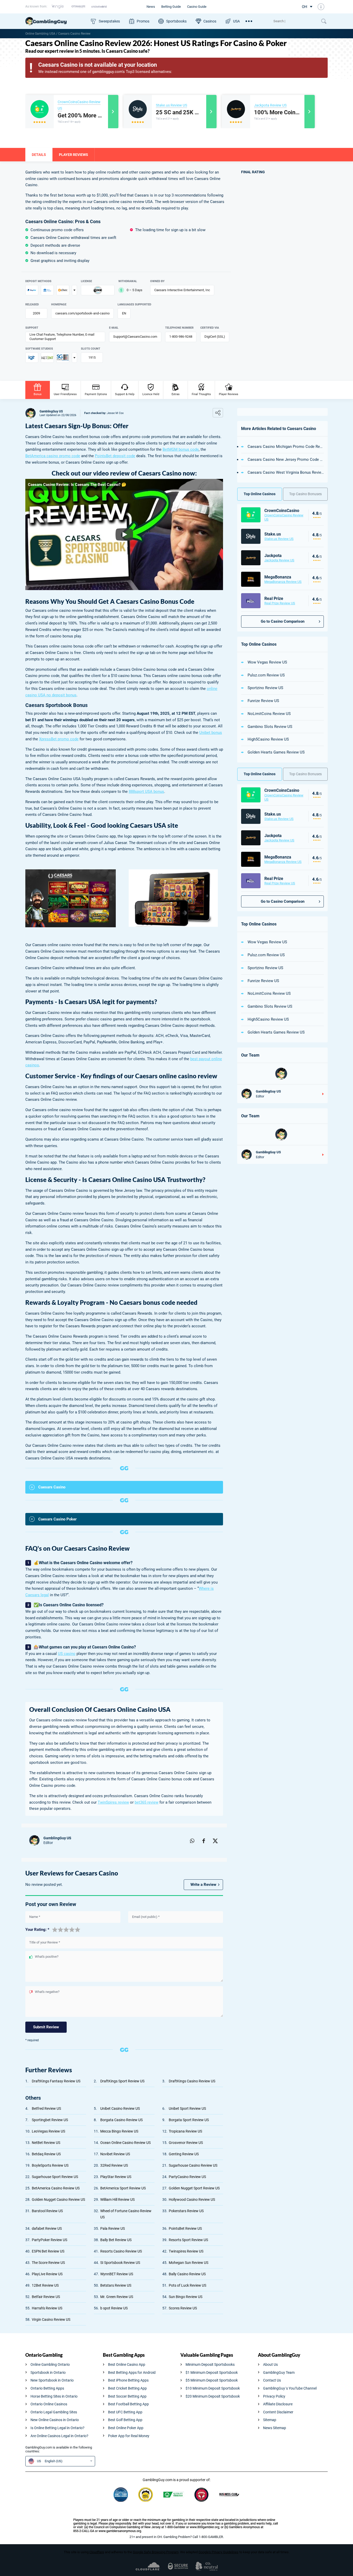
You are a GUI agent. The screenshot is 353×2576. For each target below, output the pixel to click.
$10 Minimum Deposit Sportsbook (213, 2388)
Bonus (38, 394)
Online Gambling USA (40, 34)
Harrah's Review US (47, 2308)
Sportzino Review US (265, 688)
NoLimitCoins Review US (269, 714)
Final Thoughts (201, 394)
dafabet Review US (47, 2228)
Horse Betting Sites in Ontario (54, 2396)
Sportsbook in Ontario (48, 2372)
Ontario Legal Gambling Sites (54, 2412)
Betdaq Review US (46, 2154)
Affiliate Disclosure (278, 2404)
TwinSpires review (113, 1802)
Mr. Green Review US (117, 2297)
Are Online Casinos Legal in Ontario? (59, 2436)
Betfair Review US (46, 2297)
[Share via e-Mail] (180, 1840)
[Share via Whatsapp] (192, 1840)
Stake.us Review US (171, 105)
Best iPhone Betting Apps (128, 2380)
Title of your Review (45, 1942)
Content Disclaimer (278, 2412)
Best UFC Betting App (125, 2412)
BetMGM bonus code (181, 449)
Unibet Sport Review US (187, 2108)
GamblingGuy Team (279, 2372)
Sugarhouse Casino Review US (193, 2165)
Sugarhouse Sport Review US (55, 2177)
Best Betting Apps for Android (132, 2372)
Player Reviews (229, 394)
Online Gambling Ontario (50, 2364)
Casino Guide (197, 7)
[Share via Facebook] (204, 1840)
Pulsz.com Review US (266, 675)
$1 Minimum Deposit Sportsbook (212, 2372)
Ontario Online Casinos (49, 2404)
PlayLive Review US (47, 2274)
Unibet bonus (211, 733)
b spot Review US (114, 2308)
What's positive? (47, 1957)
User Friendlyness (65, 394)
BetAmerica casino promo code (53, 456)
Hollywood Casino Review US (192, 2200)
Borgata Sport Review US (189, 2120)
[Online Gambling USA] (56, 21)
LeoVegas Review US (48, 2131)
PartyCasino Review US (187, 2177)
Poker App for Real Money (129, 2436)
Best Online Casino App (127, 2364)
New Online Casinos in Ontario (55, 2420)
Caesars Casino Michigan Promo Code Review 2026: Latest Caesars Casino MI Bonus (286, 447)
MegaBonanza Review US (283, 582)
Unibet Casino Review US (120, 2108)
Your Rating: (37, 1930)
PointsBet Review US (185, 2228)
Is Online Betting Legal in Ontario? (57, 2428)
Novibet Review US (115, 2154)
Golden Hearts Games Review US (276, 752)
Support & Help (125, 394)
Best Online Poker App (126, 2428)
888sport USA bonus (146, 792)
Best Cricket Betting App (127, 2388)
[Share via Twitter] (215, 1840)
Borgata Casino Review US (121, 2120)
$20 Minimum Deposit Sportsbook (213, 2396)
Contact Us (272, 2380)
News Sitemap (275, 2428)
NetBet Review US (46, 2143)
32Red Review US (114, 2165)
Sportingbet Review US (50, 2120)
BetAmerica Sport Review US (123, 2188)
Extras (176, 394)
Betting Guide (171, 7)
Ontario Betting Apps (47, 2388)
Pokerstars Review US (186, 2211)
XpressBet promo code (59, 739)
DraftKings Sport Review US (122, 2081)
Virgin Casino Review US (51, 2319)
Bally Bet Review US (116, 2240)
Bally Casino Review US (187, 2274)
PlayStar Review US (116, 2177)
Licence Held (151, 394)
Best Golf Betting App (125, 2420)
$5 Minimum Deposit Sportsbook (212, 2380)
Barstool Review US (47, 2211)
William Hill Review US (117, 2200)
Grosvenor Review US (186, 2143)
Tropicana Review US (185, 2131)
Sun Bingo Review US (186, 2297)
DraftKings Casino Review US (192, 2081)
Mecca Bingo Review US (119, 2131)
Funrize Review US (263, 701)
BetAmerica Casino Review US (56, 2188)
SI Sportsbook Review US (120, 2263)
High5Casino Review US (268, 739)
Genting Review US (184, 2154)
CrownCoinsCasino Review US (284, 517)
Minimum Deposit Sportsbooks (210, 2364)
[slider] (66, 1929)
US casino (67, 1654)
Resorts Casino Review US (121, 2251)
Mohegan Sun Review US (189, 2263)
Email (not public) (146, 1917)
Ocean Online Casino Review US (125, 2143)
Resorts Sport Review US (188, 2240)
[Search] (295, 21)
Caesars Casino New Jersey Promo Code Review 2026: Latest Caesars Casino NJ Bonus (286, 460)
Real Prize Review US (280, 603)
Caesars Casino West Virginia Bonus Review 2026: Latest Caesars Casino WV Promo (286, 472)
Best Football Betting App (128, 2404)
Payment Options (96, 394)
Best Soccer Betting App (127, 2396)
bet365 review (147, 1802)
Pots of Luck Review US (187, 2285)
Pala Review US (113, 2228)
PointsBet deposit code (115, 456)
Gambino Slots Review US (270, 727)
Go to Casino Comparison (283, 621)
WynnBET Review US (117, 2274)
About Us (270, 2364)
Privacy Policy (274, 2396)
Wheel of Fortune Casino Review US (126, 2214)
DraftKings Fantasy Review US (56, 2081)
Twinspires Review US (186, 2251)
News (151, 7)
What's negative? (47, 1992)
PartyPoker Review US (49, 2240)
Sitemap (270, 2420)
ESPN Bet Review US (48, 2251)
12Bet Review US (45, 2285)
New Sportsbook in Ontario (52, 2380)
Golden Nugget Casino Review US (58, 2200)
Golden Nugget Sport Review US (194, 2188)
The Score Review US (48, 2263)
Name (35, 1917)
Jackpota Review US (270, 105)
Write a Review (203, 1885)
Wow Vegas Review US (267, 662)
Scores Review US (183, 2308)
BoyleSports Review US (50, 2165)
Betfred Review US (46, 2108)
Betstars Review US (116, 2285)
